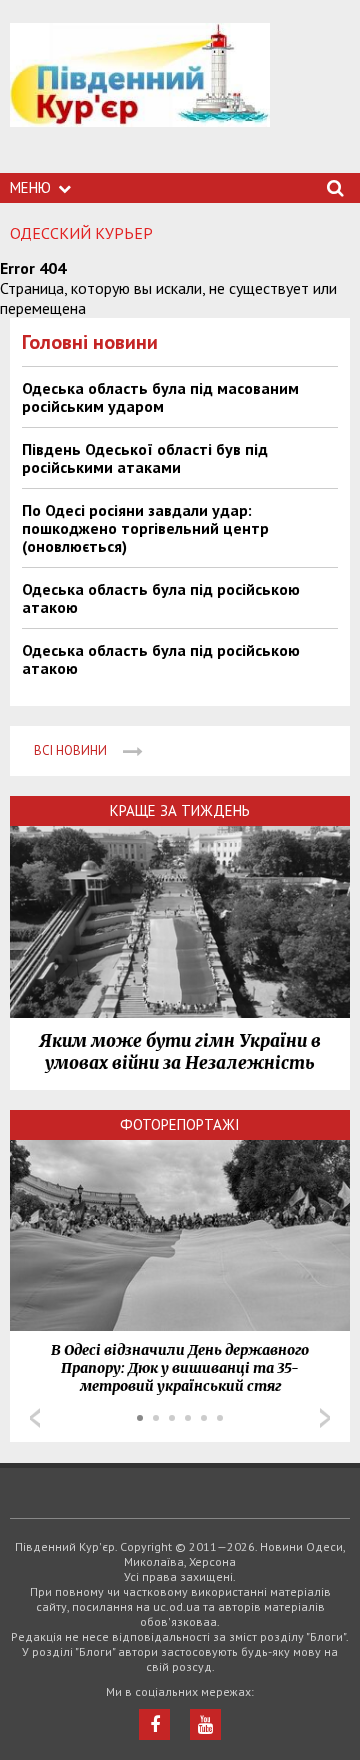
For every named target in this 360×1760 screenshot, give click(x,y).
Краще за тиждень (180, 810)
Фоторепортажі (180, 1124)
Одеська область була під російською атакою (161, 598)
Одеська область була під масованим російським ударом (160, 397)
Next (325, 1418)
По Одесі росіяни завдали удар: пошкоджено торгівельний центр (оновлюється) (145, 528)
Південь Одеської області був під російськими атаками (145, 458)
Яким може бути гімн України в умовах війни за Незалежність (180, 1052)
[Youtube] (205, 1724)
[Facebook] (154, 1724)
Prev (35, 1418)
